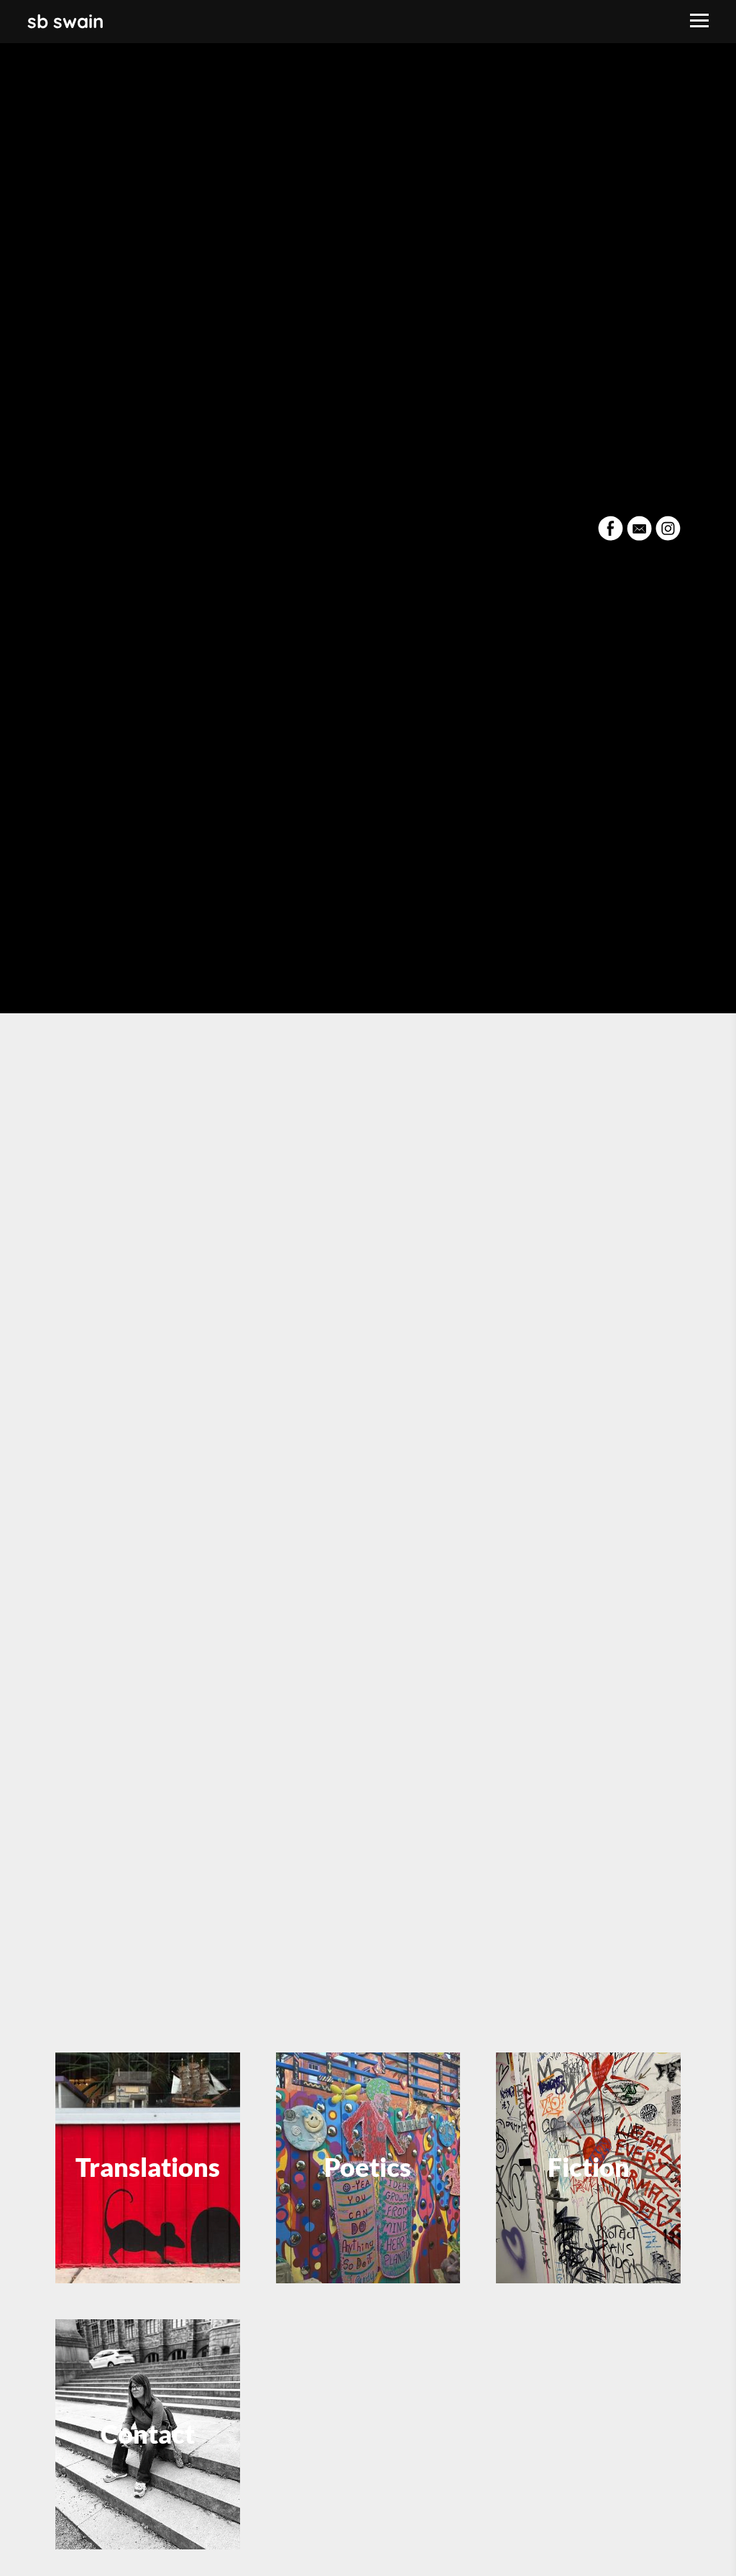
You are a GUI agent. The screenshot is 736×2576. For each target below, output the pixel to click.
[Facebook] (611, 528)
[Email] (639, 528)
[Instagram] (668, 528)
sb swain (66, 21)
